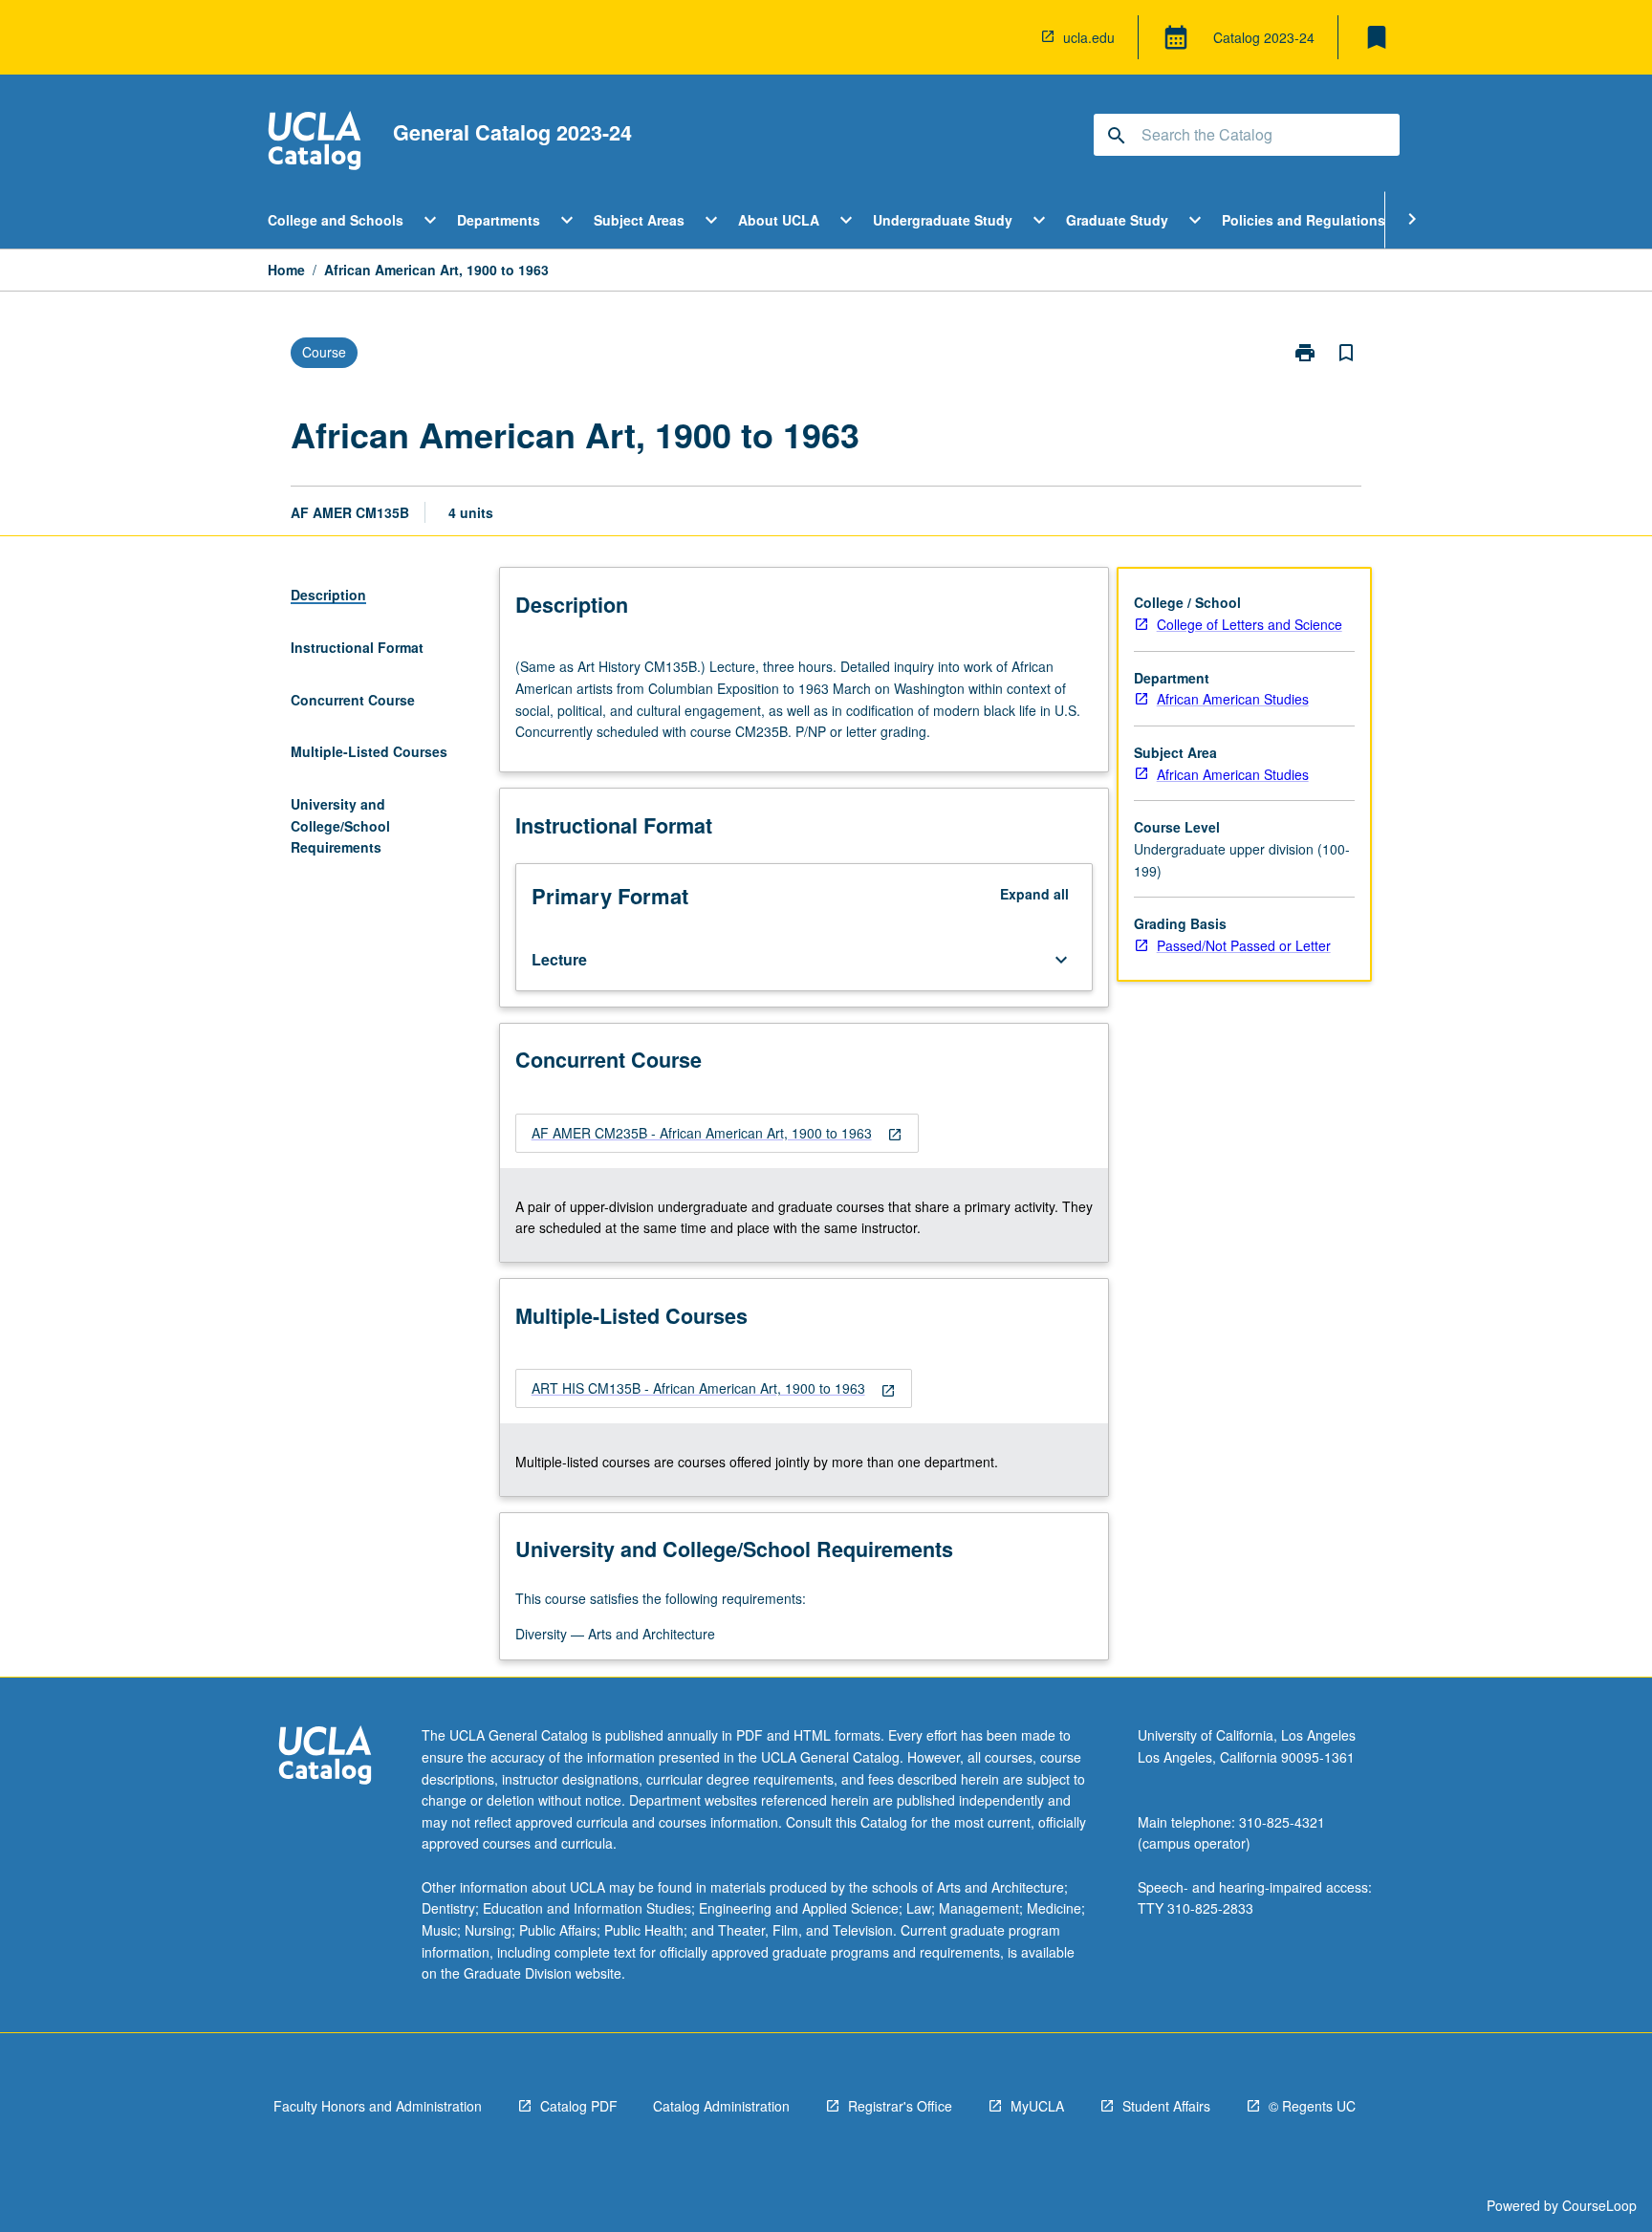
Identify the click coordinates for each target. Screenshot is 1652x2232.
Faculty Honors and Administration (378, 2106)
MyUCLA (1037, 2106)
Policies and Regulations (1304, 220)
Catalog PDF (579, 2106)
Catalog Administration (721, 2106)
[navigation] (717, 1133)
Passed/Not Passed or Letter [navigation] (1244, 945)
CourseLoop (1599, 2205)
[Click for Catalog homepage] (315, 143)
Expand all (1034, 894)
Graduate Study (1117, 220)
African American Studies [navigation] (1233, 699)
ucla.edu (1089, 37)
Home (286, 270)
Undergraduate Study (943, 220)
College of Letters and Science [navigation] (1250, 624)
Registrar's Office (900, 2106)
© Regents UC (1312, 2106)
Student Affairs (1166, 2106)
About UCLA (779, 220)
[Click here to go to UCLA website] (325, 1757)
